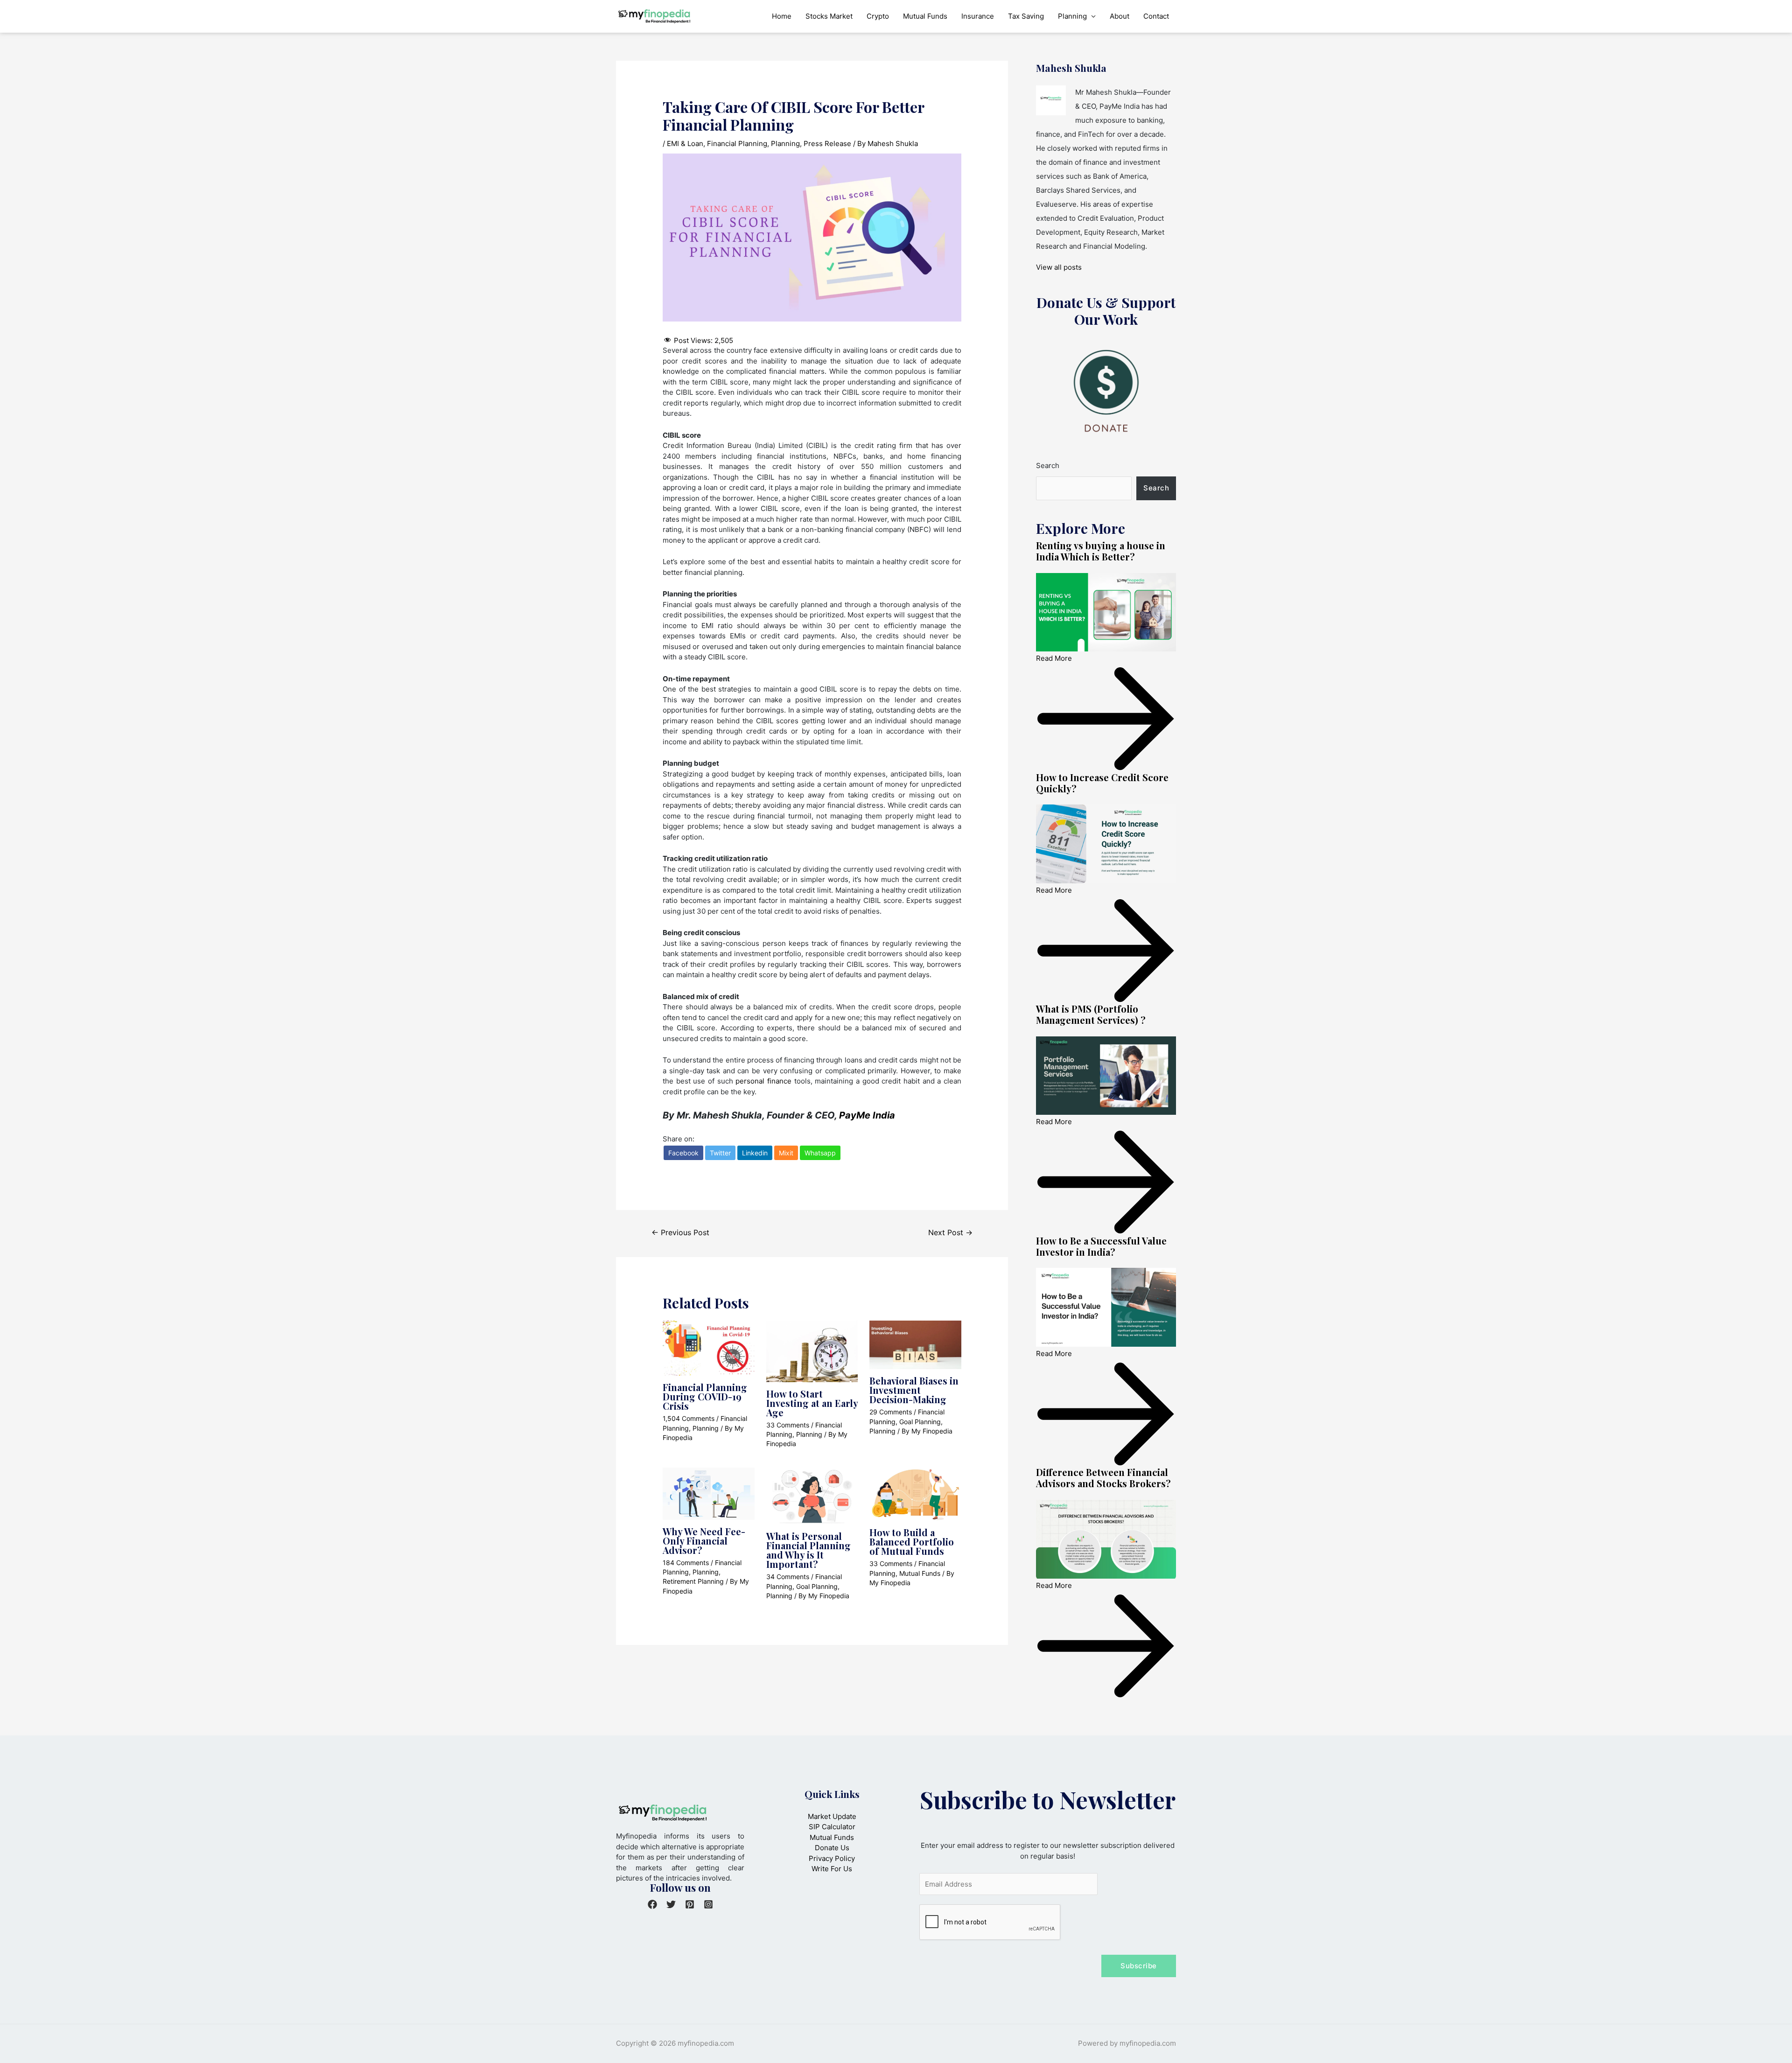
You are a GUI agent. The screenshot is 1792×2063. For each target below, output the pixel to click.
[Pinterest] (690, 1904)
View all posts (1059, 267)
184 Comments (686, 1563)
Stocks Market (829, 16)
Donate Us (832, 1848)
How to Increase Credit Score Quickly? (1102, 783)
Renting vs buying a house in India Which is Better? (1101, 551)
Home (782, 16)
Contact (1156, 16)
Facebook (683, 1153)
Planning (1072, 16)
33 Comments (788, 1425)
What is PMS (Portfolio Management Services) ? (1091, 1014)
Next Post (950, 1233)
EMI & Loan (685, 143)
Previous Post (680, 1233)
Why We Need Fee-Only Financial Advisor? (704, 1541)
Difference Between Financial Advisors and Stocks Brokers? (1103, 1478)
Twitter (720, 1153)
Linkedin (755, 1153)
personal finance (763, 1081)
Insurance (978, 16)
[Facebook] (652, 1904)
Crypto (878, 16)
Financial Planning (737, 143)
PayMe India (867, 1115)
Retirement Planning (693, 1581)
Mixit (786, 1153)
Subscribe (1139, 1966)
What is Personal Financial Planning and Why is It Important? (808, 1550)
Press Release (827, 143)
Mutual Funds (925, 16)
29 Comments (891, 1412)
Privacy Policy (832, 1858)
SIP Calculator (832, 1827)
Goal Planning (920, 1422)
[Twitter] (671, 1904)
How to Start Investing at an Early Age (812, 1403)
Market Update (832, 1816)
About (1120, 16)
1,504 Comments (689, 1418)
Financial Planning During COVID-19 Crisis (705, 1396)
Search (1048, 465)
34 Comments (788, 1577)
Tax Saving (1026, 16)
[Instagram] (708, 1904)
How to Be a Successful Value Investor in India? (1101, 1246)
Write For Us (832, 1869)
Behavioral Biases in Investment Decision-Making (914, 1390)
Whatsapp (820, 1153)
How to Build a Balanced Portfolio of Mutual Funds (912, 1542)
